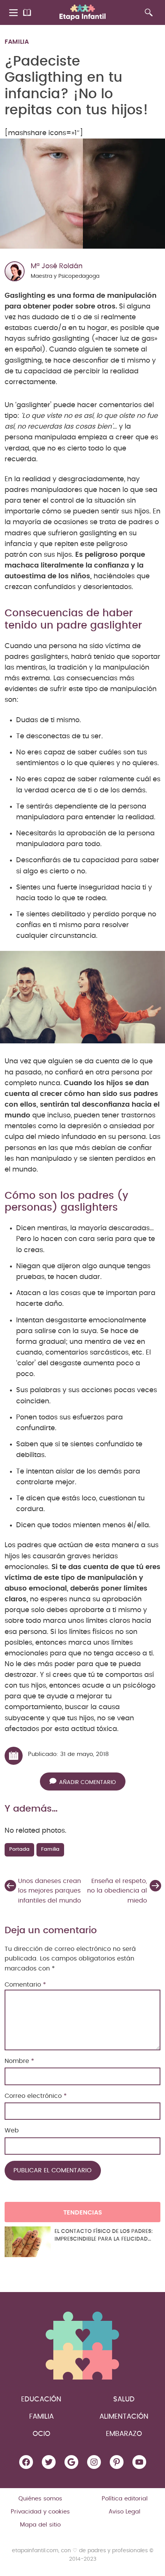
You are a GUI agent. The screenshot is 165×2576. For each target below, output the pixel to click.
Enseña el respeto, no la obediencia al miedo (117, 1891)
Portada (19, 1849)
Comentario (25, 1985)
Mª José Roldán (57, 266)
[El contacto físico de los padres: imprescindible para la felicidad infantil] (28, 2242)
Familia (17, 42)
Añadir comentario (87, 1782)
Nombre (19, 2061)
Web (12, 2130)
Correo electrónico (36, 2096)
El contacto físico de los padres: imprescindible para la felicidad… (104, 2235)
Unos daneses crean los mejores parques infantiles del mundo (49, 1891)
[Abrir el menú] (14, 13)
